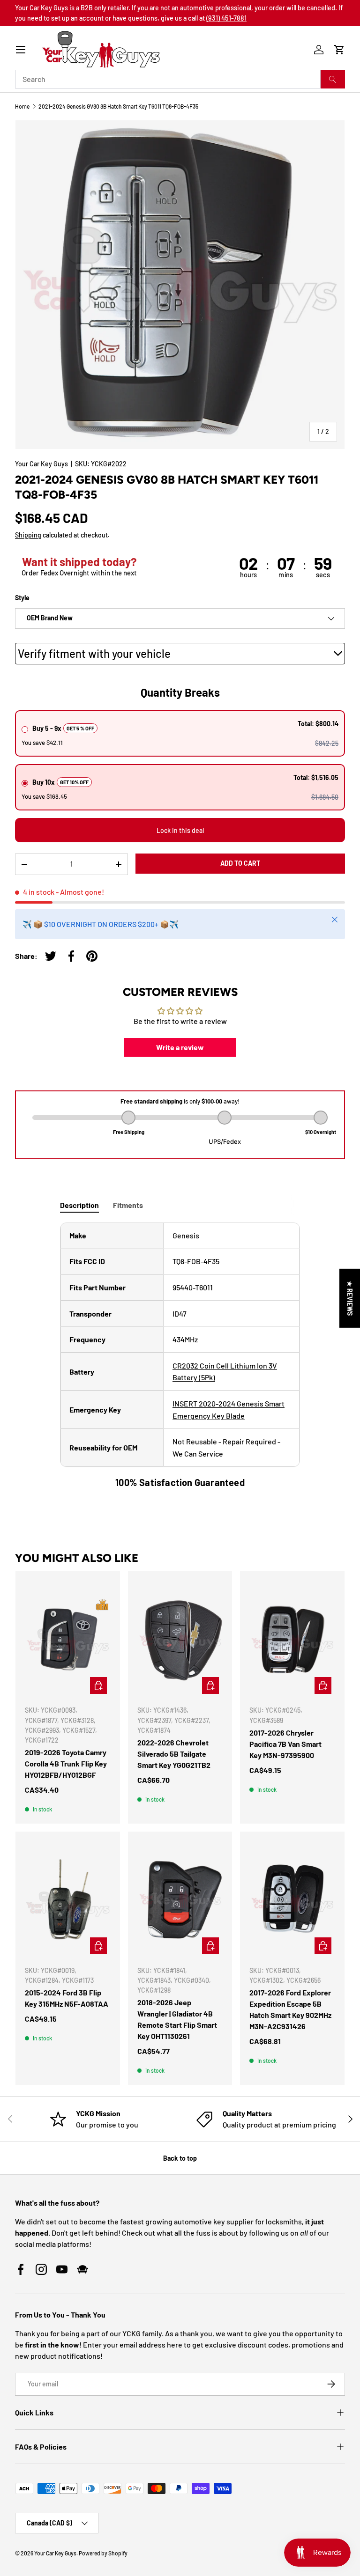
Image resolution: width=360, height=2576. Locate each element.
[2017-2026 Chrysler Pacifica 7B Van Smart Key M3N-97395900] (292, 1639)
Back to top (180, 2158)
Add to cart (240, 863)
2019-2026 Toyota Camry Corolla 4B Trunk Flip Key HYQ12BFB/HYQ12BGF (66, 1763)
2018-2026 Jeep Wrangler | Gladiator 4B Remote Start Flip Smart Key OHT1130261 (177, 2019)
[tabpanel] (180, 1356)
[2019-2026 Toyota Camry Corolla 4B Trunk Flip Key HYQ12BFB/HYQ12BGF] (68, 1639)
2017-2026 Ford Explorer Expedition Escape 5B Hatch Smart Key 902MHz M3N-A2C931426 (290, 2009)
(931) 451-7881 (226, 18)
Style (22, 598)
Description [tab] (79, 1205)
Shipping (28, 535)
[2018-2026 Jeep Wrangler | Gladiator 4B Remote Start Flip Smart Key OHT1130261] (180, 1899)
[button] (339, 50)
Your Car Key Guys (41, 464)
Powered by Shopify (103, 2553)
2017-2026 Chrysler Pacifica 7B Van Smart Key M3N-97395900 (285, 1744)
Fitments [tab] (128, 1205)
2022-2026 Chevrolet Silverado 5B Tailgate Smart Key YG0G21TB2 (174, 1754)
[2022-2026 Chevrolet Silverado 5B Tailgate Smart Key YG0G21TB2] (180, 1639)
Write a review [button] (180, 1047)
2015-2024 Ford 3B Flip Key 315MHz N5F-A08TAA (67, 1998)
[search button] (333, 79)
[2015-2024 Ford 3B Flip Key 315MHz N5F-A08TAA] (68, 1899)
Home (22, 106)
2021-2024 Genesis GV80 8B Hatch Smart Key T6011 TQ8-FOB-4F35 (118, 106)
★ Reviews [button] (350, 1298)
